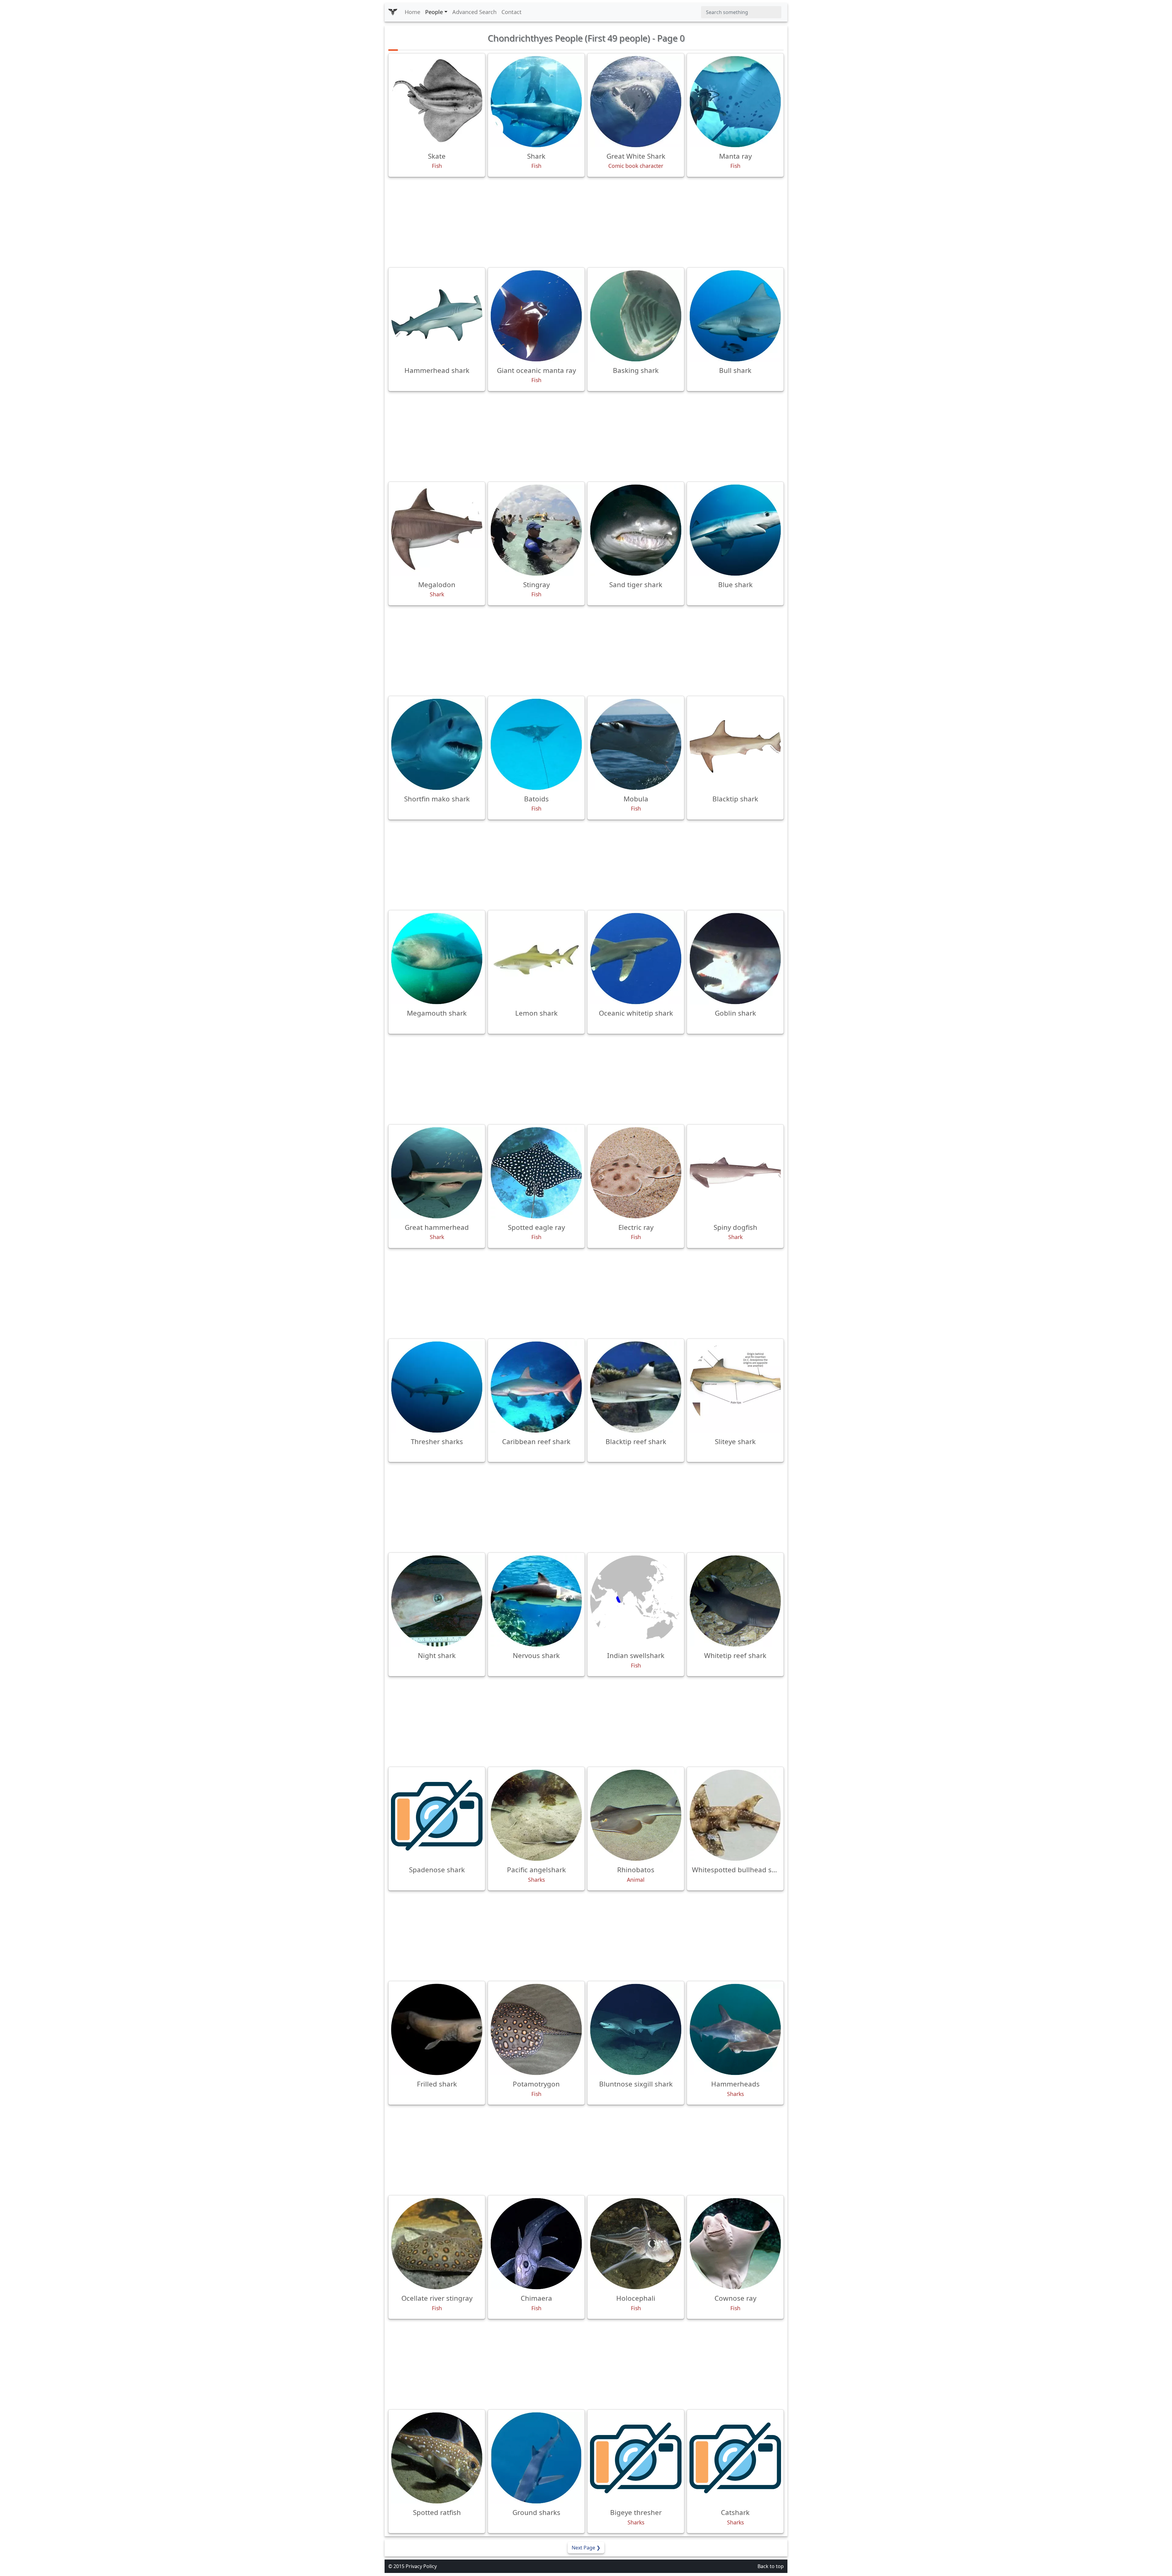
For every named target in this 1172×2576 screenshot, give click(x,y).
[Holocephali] (636, 2244)
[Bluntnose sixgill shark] (636, 2029)
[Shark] (536, 102)
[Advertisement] (586, 222)
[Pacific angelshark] (536, 1815)
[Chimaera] (536, 2244)
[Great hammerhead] (437, 1173)
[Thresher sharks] (437, 1387)
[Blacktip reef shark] (636, 1387)
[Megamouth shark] (437, 959)
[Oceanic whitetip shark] (636, 959)
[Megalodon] (437, 530)
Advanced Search (474, 12)
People (434, 12)
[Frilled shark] (437, 2029)
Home (412, 12)
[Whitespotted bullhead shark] (735, 1815)
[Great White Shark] (636, 102)
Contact (512, 12)
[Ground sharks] (536, 2458)
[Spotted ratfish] (437, 2458)
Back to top (771, 2566)
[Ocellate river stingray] (437, 2244)
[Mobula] (636, 744)
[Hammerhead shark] (437, 316)
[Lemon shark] (536, 959)
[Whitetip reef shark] (735, 1601)
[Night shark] (437, 1601)
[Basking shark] (636, 316)
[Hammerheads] (735, 2029)
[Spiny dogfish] (735, 1173)
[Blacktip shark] (735, 744)
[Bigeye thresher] (636, 2458)
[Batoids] (536, 744)
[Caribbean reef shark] (536, 1387)
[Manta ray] (735, 102)
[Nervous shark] (536, 1601)
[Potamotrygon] (536, 2029)
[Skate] (437, 102)
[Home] (393, 12)
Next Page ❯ (586, 2548)
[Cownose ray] (735, 2244)
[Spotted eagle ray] (536, 1173)
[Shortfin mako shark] (437, 744)
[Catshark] (735, 2458)
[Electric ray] (636, 1173)
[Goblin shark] (735, 959)
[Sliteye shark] (735, 1387)
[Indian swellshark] (636, 1601)
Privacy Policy (421, 2566)
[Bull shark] (735, 316)
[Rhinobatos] (636, 1815)
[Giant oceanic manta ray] (536, 316)
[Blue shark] (735, 530)
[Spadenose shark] (437, 1815)
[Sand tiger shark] (636, 530)
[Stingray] (536, 530)
